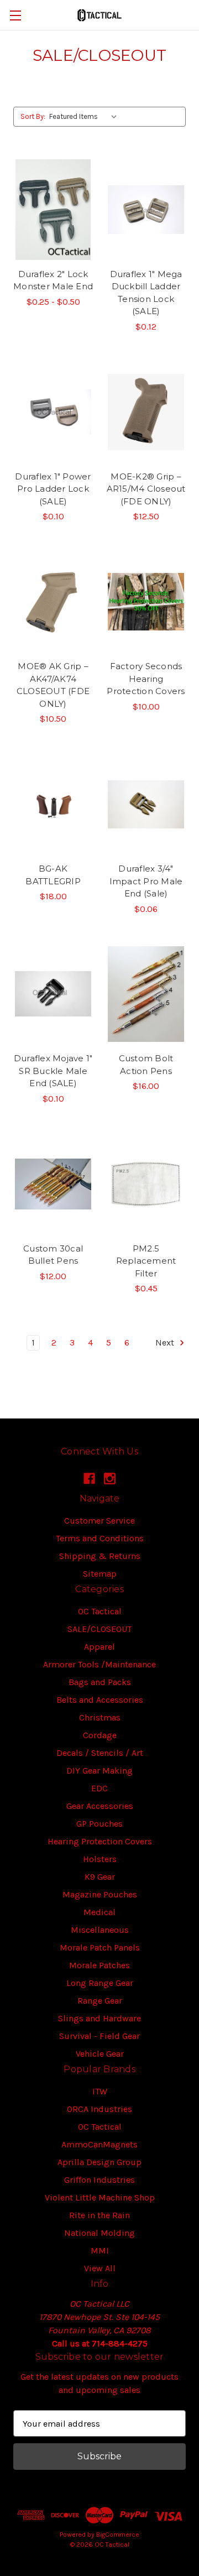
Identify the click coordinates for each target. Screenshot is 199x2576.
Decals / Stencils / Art (100, 1753)
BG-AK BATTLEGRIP (53, 875)
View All (100, 2268)
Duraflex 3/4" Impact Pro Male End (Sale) (146, 881)
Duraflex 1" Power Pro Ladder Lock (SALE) (53, 489)
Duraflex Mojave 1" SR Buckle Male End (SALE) (53, 1071)
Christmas (100, 1717)
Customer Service (99, 1521)
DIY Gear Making (99, 1771)
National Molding (99, 2233)
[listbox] (85, 117)
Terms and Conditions (100, 1538)
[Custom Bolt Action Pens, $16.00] (146, 994)
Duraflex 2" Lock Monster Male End (53, 280)
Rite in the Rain (99, 2215)
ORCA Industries (99, 2109)
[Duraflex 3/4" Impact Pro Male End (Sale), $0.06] (146, 804)
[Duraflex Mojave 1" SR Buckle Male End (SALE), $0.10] (53, 994)
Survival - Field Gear (99, 2036)
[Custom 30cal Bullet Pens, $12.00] (53, 1184)
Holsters (100, 1859)
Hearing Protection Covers (100, 1841)
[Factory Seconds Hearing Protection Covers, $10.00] (146, 602)
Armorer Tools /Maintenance (99, 1664)
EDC (99, 1788)
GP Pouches (99, 1824)
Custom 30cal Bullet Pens (53, 1255)
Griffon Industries (99, 2180)
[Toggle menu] (15, 15)
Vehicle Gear (100, 2054)
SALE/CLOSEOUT (99, 1629)
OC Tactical (100, 1611)
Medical (99, 1912)
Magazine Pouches (100, 1894)
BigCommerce (118, 2535)
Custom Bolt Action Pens (146, 1065)
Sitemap (100, 1574)
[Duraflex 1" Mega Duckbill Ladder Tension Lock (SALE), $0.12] (146, 210)
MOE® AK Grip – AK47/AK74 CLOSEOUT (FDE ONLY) (53, 685)
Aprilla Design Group (99, 2162)
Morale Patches (99, 1965)
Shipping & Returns (100, 1556)
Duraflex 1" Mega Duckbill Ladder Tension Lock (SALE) (146, 293)
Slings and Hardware (99, 2018)
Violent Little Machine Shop (100, 2197)
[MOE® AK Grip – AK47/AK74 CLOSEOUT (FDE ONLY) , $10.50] (53, 602)
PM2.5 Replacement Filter (146, 1261)
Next (166, 1342)
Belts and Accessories (100, 1700)
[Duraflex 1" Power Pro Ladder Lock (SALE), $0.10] (53, 412)
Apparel (99, 1647)
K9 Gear (100, 1877)
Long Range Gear (100, 1983)
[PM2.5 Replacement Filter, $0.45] (146, 1184)
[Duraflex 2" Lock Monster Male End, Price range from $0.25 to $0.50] (53, 210)
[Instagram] (110, 1479)
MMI (100, 2251)
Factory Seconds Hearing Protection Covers (146, 679)
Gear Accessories (100, 1806)
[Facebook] (89, 1479)
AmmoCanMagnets (99, 2144)
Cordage (100, 1735)
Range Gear (100, 2001)
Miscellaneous (100, 1930)
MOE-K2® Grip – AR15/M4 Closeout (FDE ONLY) (146, 489)
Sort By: (33, 116)
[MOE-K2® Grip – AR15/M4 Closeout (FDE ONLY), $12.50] (146, 412)
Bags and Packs (100, 1682)
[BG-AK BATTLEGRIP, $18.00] (53, 804)
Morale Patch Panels (100, 1947)
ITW (100, 2091)
